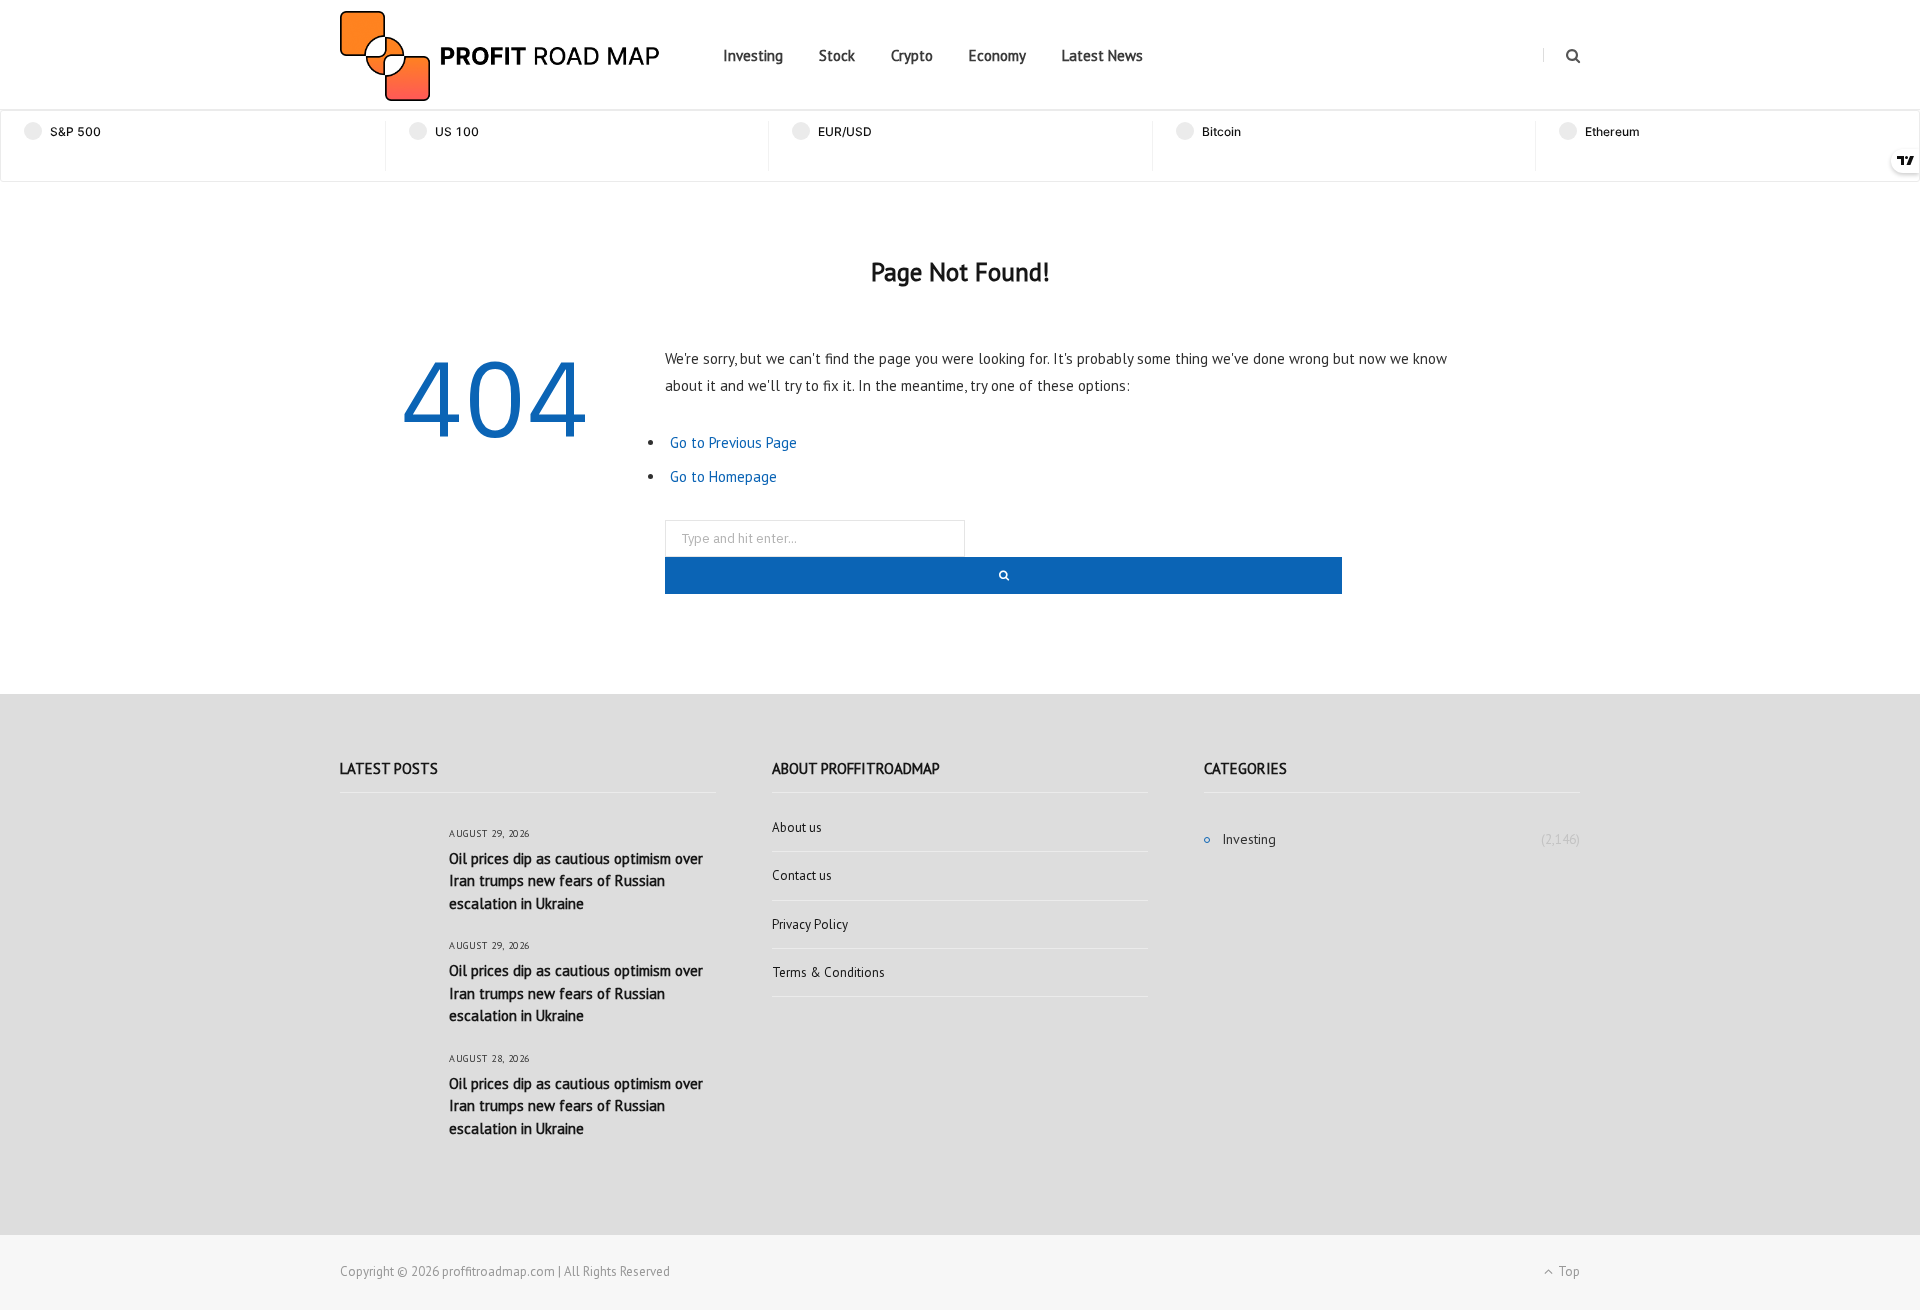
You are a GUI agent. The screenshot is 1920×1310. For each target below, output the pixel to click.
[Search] (1561, 55)
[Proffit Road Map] (500, 56)
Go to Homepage (723, 476)
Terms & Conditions (828, 972)
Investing (753, 55)
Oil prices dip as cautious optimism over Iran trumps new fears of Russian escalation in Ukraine (576, 881)
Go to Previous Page (733, 442)
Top (1567, 1271)
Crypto (912, 55)
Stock (837, 55)
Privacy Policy (810, 924)
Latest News (1102, 55)
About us (797, 827)
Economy (997, 55)
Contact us (802, 875)
